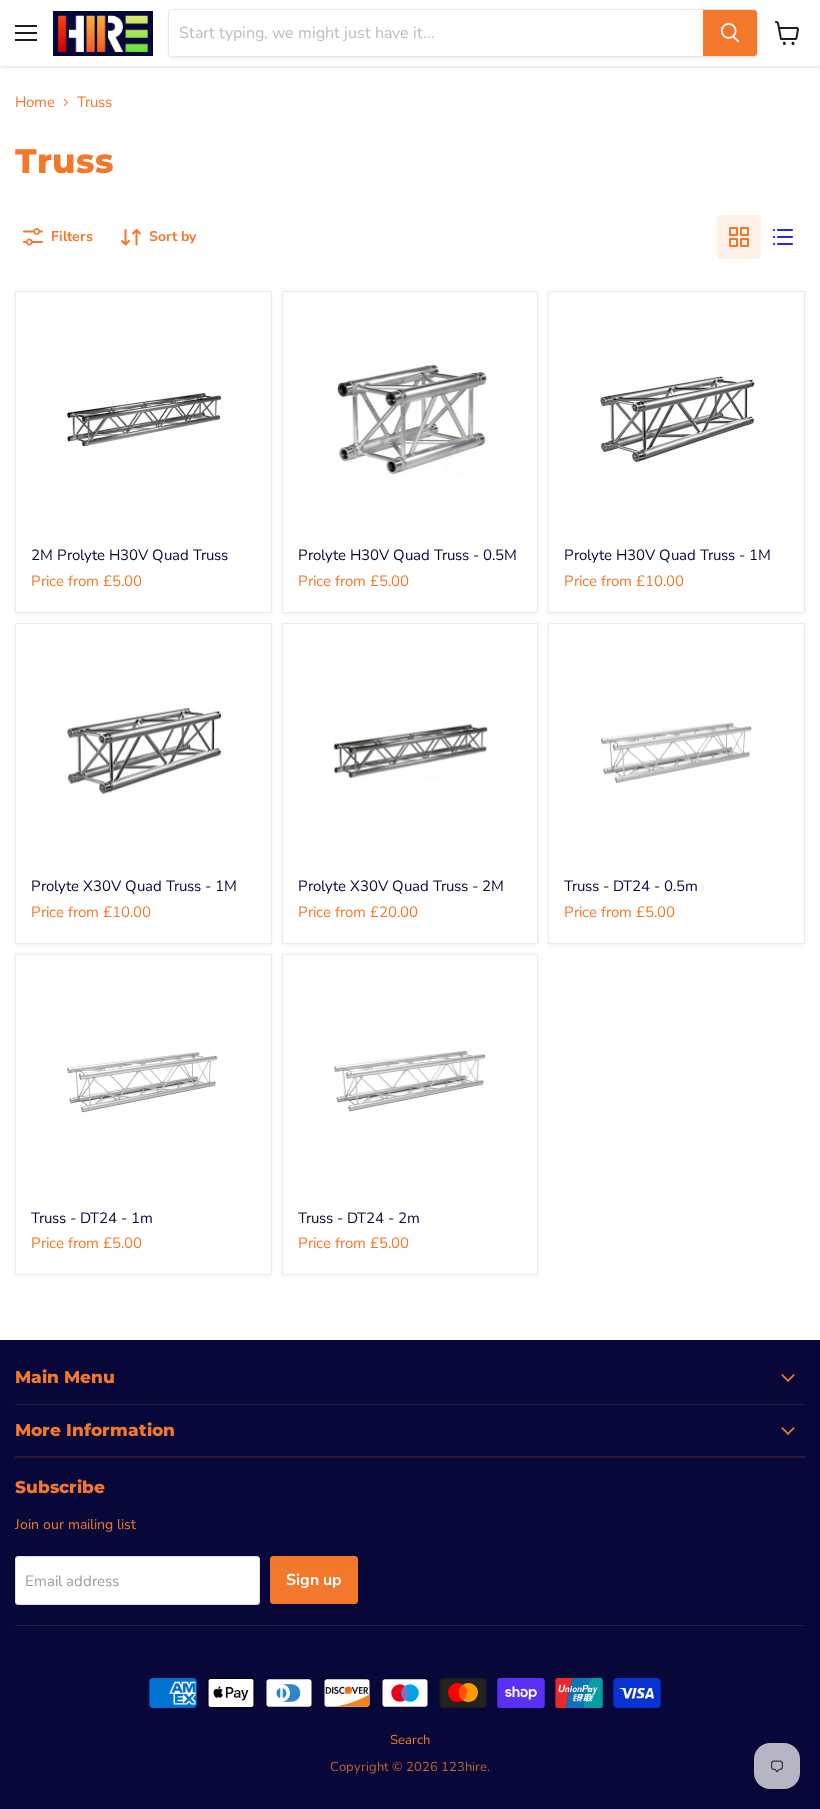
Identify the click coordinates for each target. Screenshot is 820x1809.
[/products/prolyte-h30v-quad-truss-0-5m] (410, 419)
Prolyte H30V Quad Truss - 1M (667, 555)
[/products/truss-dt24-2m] (410, 1082)
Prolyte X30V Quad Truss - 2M (401, 886)
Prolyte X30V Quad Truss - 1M (134, 886)
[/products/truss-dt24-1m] (143, 1082)
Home (35, 102)
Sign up (314, 1580)
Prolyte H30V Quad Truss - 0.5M (407, 555)
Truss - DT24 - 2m (359, 1218)
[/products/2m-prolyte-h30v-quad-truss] (143, 419)
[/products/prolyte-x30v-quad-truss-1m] (143, 751)
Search (410, 1740)
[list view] (783, 237)
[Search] (730, 33)
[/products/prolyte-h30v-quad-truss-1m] (676, 419)
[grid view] (739, 237)
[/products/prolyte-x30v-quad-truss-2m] (410, 751)
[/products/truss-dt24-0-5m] (676, 751)
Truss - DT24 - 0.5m (631, 886)
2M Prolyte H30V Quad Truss (129, 555)
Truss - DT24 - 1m (92, 1218)
